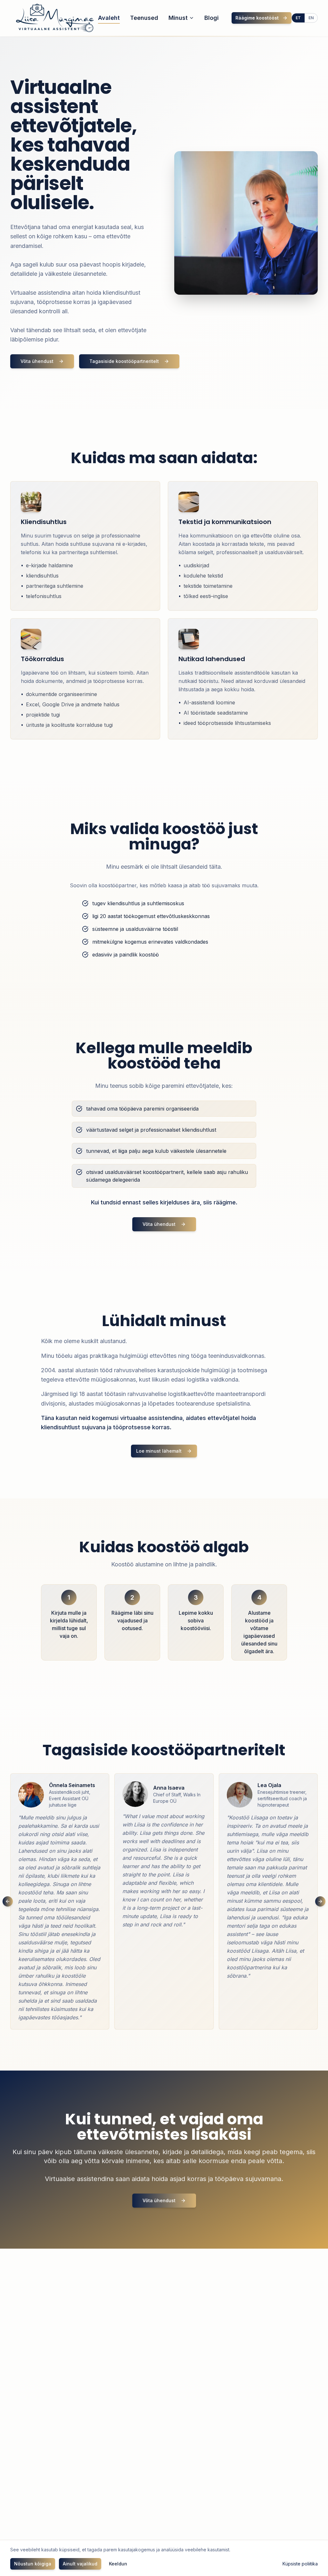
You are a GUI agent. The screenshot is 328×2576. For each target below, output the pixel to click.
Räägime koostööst (257, 18)
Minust (178, 18)
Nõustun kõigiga (33, 2564)
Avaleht (109, 18)
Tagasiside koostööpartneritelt (124, 361)
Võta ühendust (37, 361)
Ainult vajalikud (80, 2564)
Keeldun (118, 2564)
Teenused (144, 18)
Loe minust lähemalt (159, 1451)
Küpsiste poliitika (300, 2564)
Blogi (212, 18)
